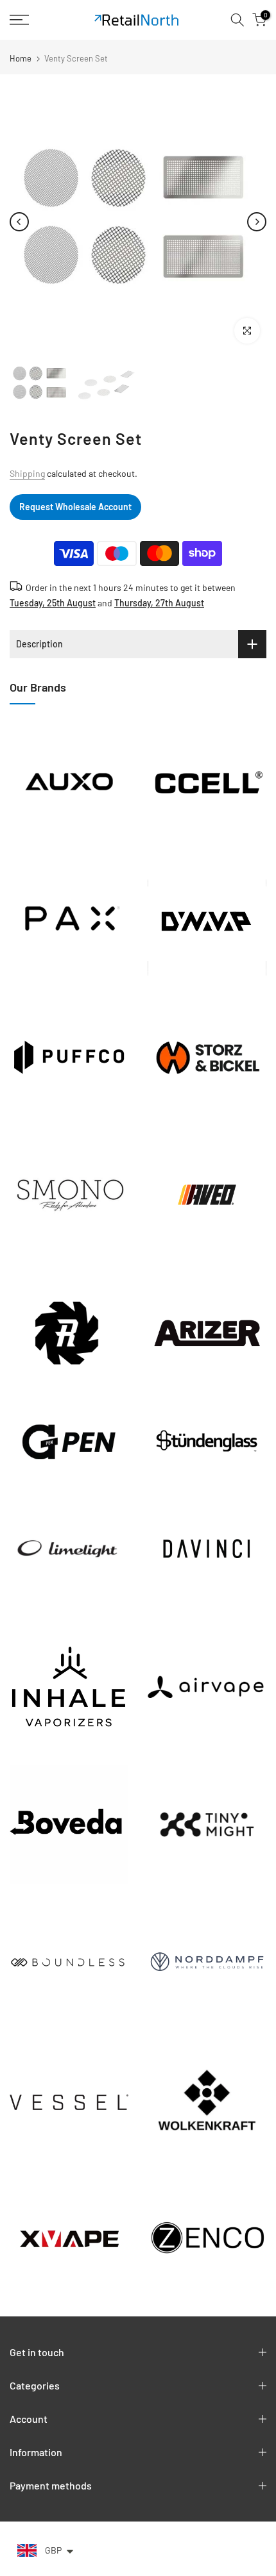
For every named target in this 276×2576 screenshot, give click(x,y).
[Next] (257, 222)
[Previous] (19, 222)
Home (21, 59)
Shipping (27, 473)
